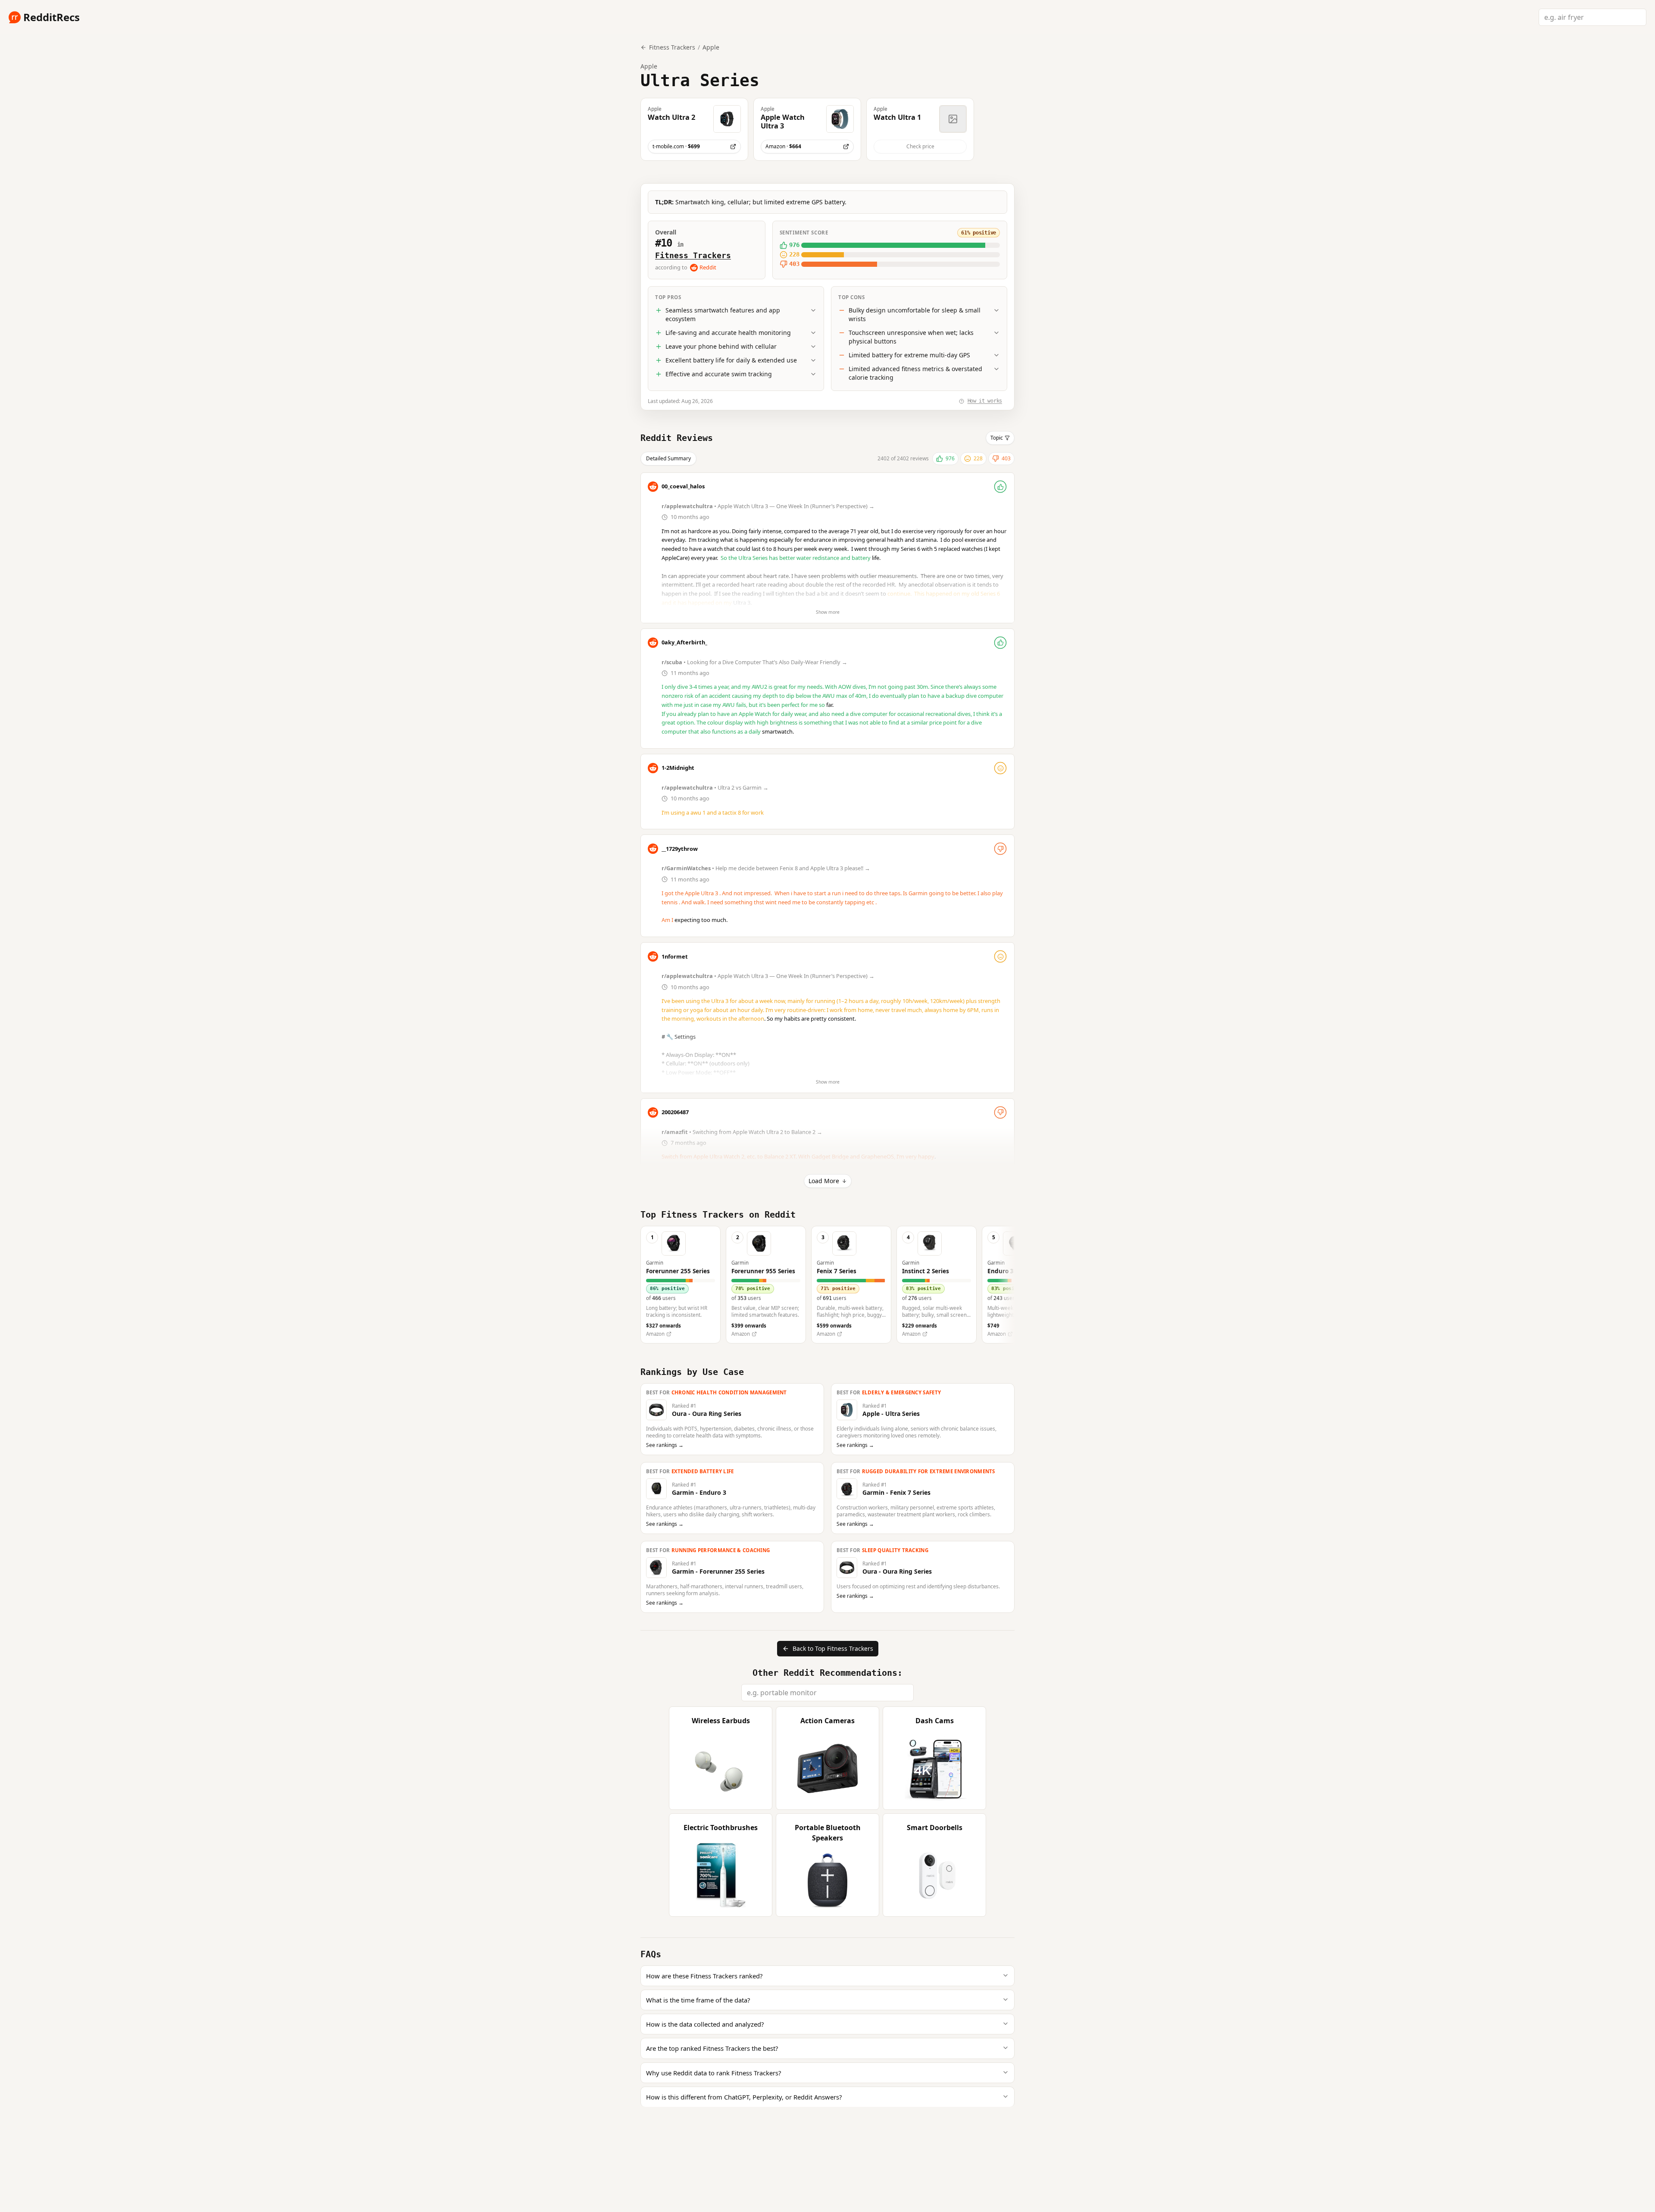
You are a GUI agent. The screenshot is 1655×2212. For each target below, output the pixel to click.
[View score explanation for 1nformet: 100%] (1000, 956)
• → (769, 506)
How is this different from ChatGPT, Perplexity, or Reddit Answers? (744, 2097)
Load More (824, 1181)
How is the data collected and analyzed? (705, 2024)
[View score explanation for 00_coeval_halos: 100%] (1000, 487)
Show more (828, 612)
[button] (694, 129)
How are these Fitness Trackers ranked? (704, 1976)
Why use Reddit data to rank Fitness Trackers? (714, 2073)
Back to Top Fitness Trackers (833, 1648)
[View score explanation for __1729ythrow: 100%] (1000, 849)
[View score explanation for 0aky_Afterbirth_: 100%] (1000, 643)
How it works (985, 401)
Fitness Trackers (693, 255)
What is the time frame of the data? (698, 2000)
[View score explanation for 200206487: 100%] (1000, 1112)
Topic (997, 438)
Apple (711, 47)
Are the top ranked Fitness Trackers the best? (712, 2048)
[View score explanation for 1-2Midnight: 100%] (1000, 768)
